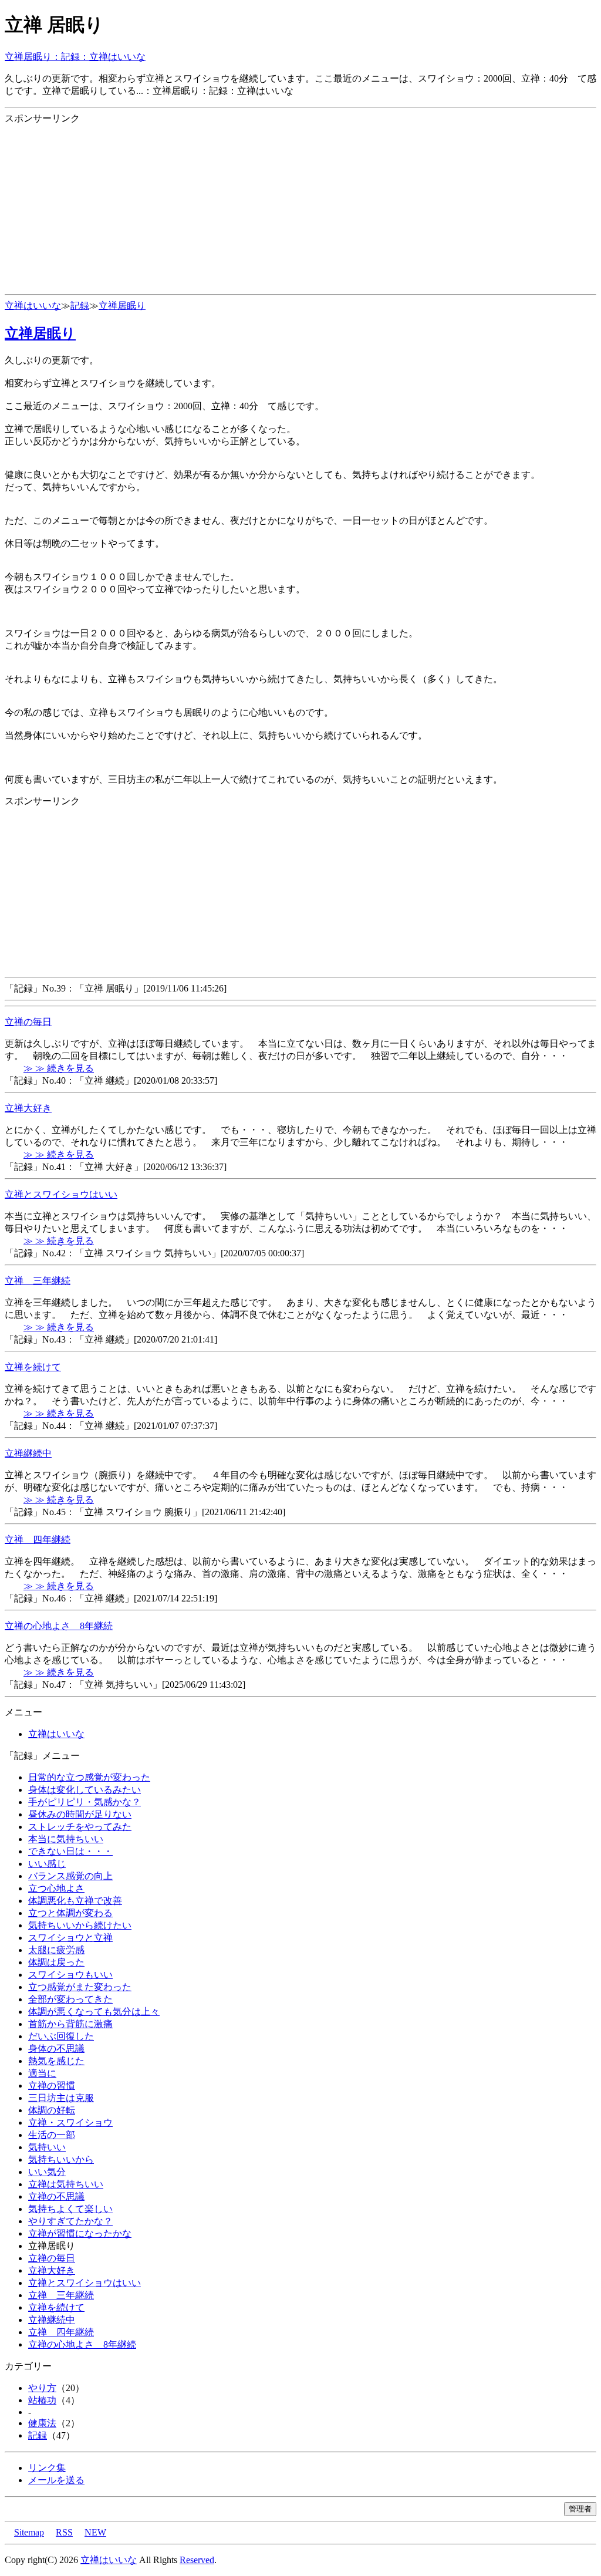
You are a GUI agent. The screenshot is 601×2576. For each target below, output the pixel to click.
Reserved (197, 2560)
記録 (80, 306)
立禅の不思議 (56, 2196)
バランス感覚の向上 (70, 1876)
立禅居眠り (122, 306)
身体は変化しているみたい (85, 1790)
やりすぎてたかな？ (70, 2221)
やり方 (42, 2388)
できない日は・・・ (70, 1851)
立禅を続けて (33, 1367)
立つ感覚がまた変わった (80, 1987)
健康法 (42, 2423)
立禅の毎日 (28, 1022)
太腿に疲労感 (56, 1950)
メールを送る (56, 2480)
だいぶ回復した (61, 2036)
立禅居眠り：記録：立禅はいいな (75, 57)
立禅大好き (28, 1108)
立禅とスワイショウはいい (61, 1194)
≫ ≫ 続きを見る (59, 1068)
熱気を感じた (56, 2061)
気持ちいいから (61, 2159)
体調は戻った (56, 1962)
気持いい (47, 2147)
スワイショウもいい (70, 1975)
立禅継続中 (28, 1453)
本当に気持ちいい (66, 1839)
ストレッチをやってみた (80, 1827)
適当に (42, 2073)
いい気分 (47, 2172)
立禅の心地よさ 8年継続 (59, 1626)
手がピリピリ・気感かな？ (85, 1802)
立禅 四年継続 (38, 1540)
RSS (64, 2532)
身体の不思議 (56, 2049)
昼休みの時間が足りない (80, 1814)
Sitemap (29, 2532)
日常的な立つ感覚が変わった (89, 1777)
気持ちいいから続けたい (80, 1925)
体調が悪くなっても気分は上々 (94, 2012)
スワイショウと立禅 (70, 1938)
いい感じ (47, 1864)
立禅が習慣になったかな (80, 2233)
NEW (95, 2532)
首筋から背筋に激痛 (70, 2024)
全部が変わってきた (70, 1999)
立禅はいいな (33, 306)
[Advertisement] (300, 207)
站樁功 (42, 2400)
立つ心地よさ (56, 1888)
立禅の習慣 (52, 2086)
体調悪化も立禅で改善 (75, 1901)
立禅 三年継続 (38, 1281)
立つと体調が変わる (70, 1913)
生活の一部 (52, 2135)
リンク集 (47, 2468)
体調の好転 (52, 2110)
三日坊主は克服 (61, 2098)
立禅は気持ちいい (66, 2184)
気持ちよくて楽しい (70, 2209)
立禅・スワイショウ (70, 2122)
